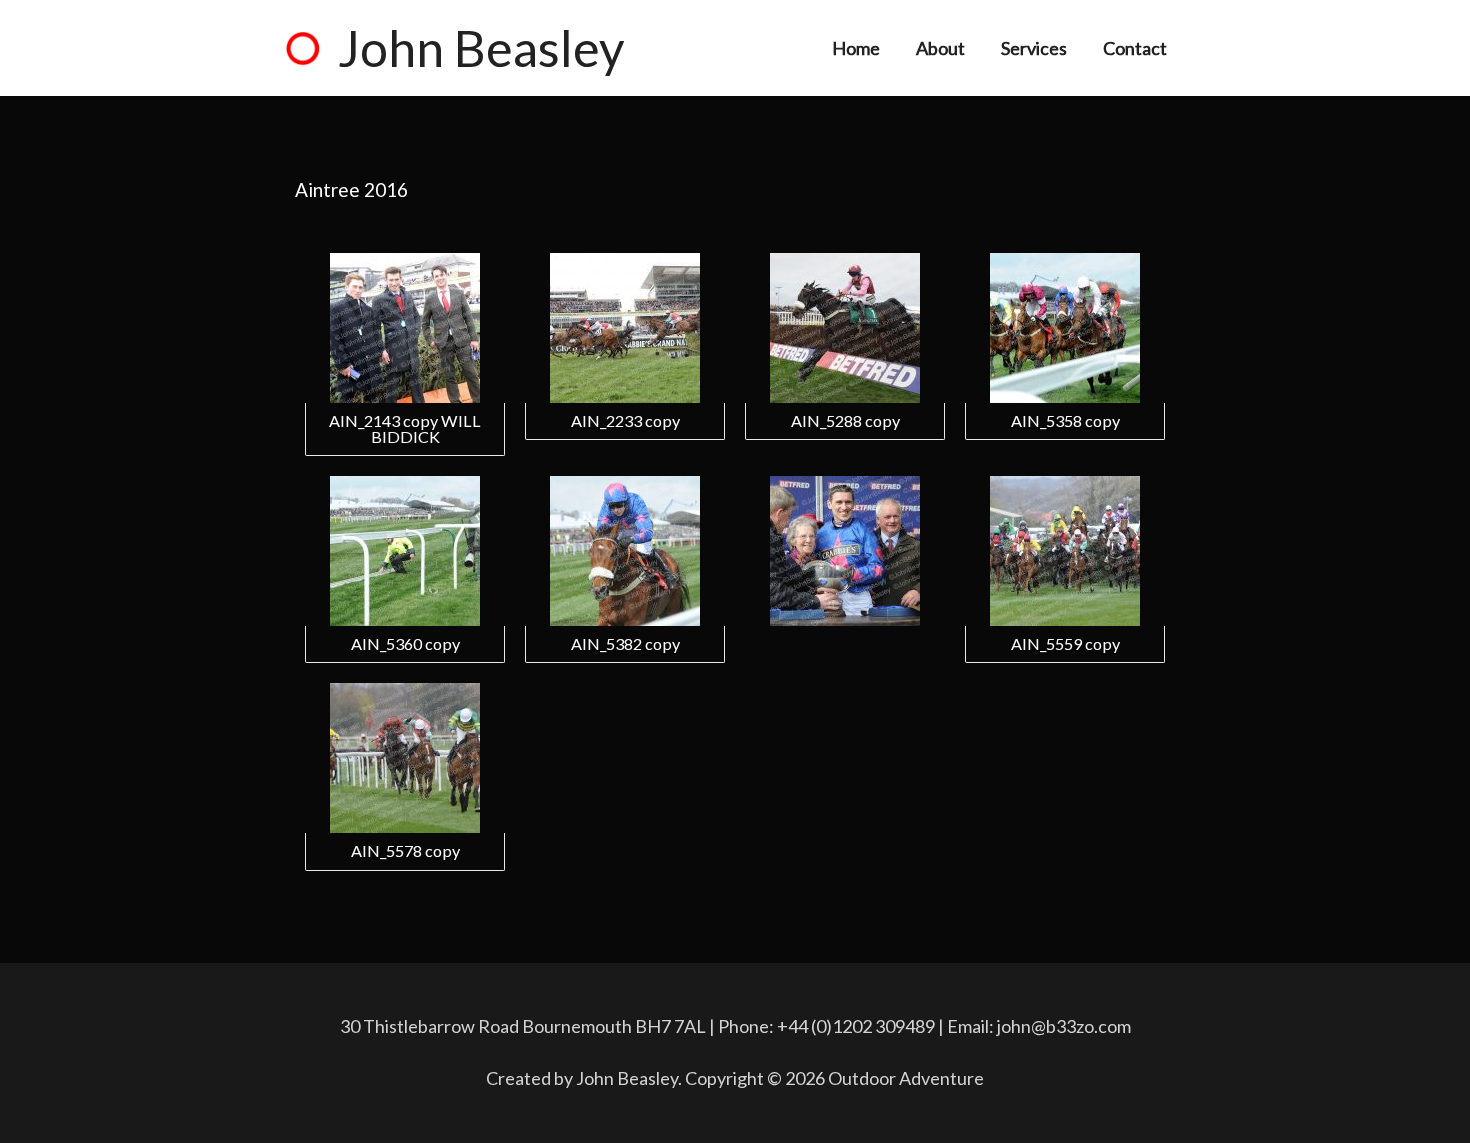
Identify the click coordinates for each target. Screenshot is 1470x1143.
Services (1034, 48)
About (940, 48)
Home (856, 48)
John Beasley (481, 48)
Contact (1135, 48)
